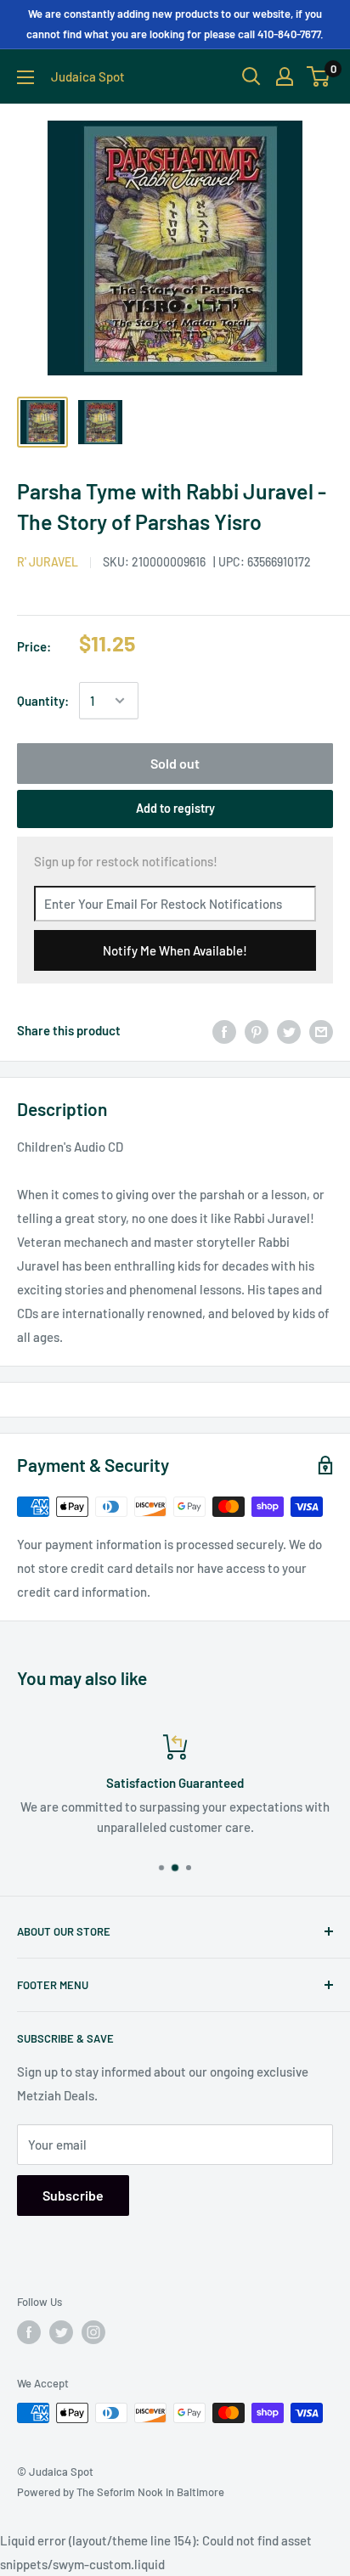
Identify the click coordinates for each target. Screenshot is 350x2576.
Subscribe (73, 2195)
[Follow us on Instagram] (93, 2332)
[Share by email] (321, 1030)
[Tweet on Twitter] (289, 1030)
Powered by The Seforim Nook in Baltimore (121, 2492)
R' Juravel (48, 562)
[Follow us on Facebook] (29, 2332)
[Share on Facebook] (224, 1030)
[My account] (285, 76)
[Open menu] (25, 77)
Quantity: (43, 701)
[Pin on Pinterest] (257, 1030)
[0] (319, 76)
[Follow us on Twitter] (61, 2332)
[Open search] (251, 76)
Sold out (175, 763)
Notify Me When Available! (175, 950)
